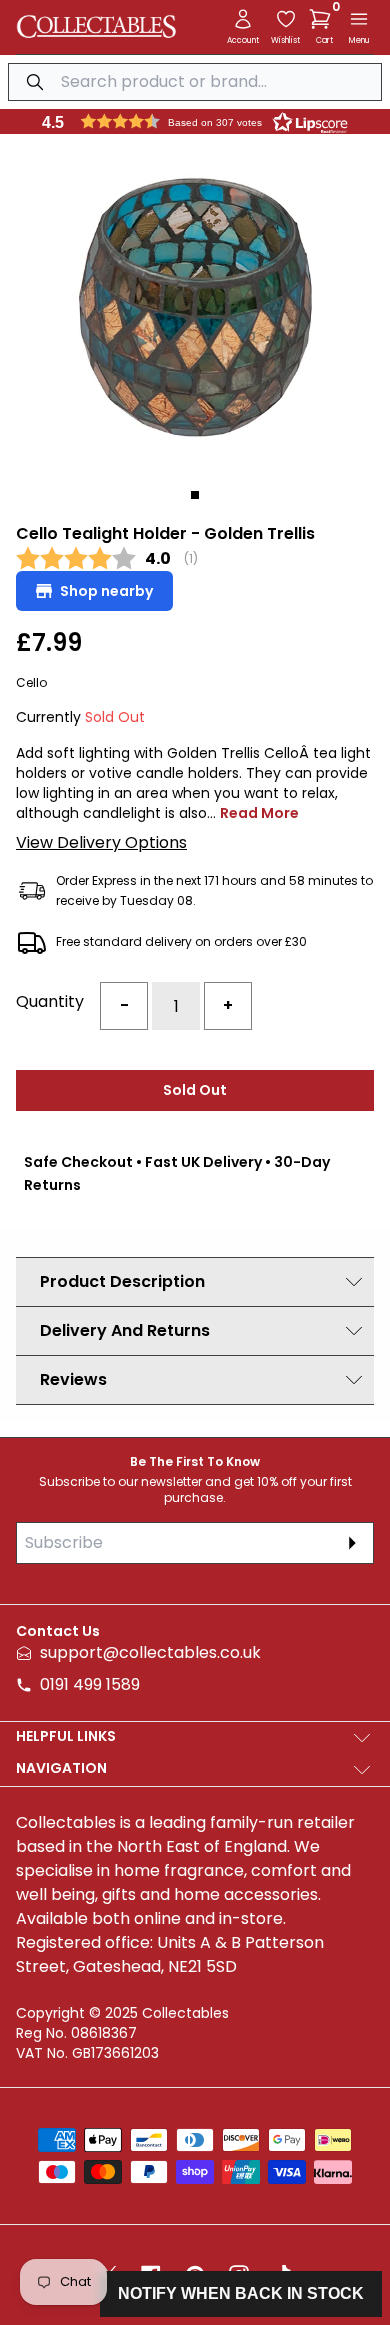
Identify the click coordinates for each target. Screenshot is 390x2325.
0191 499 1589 (90, 1684)
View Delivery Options (101, 842)
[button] (324, 19)
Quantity (50, 1001)
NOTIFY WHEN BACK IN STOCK (241, 2293)
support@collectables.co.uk (150, 1652)
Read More (259, 813)
